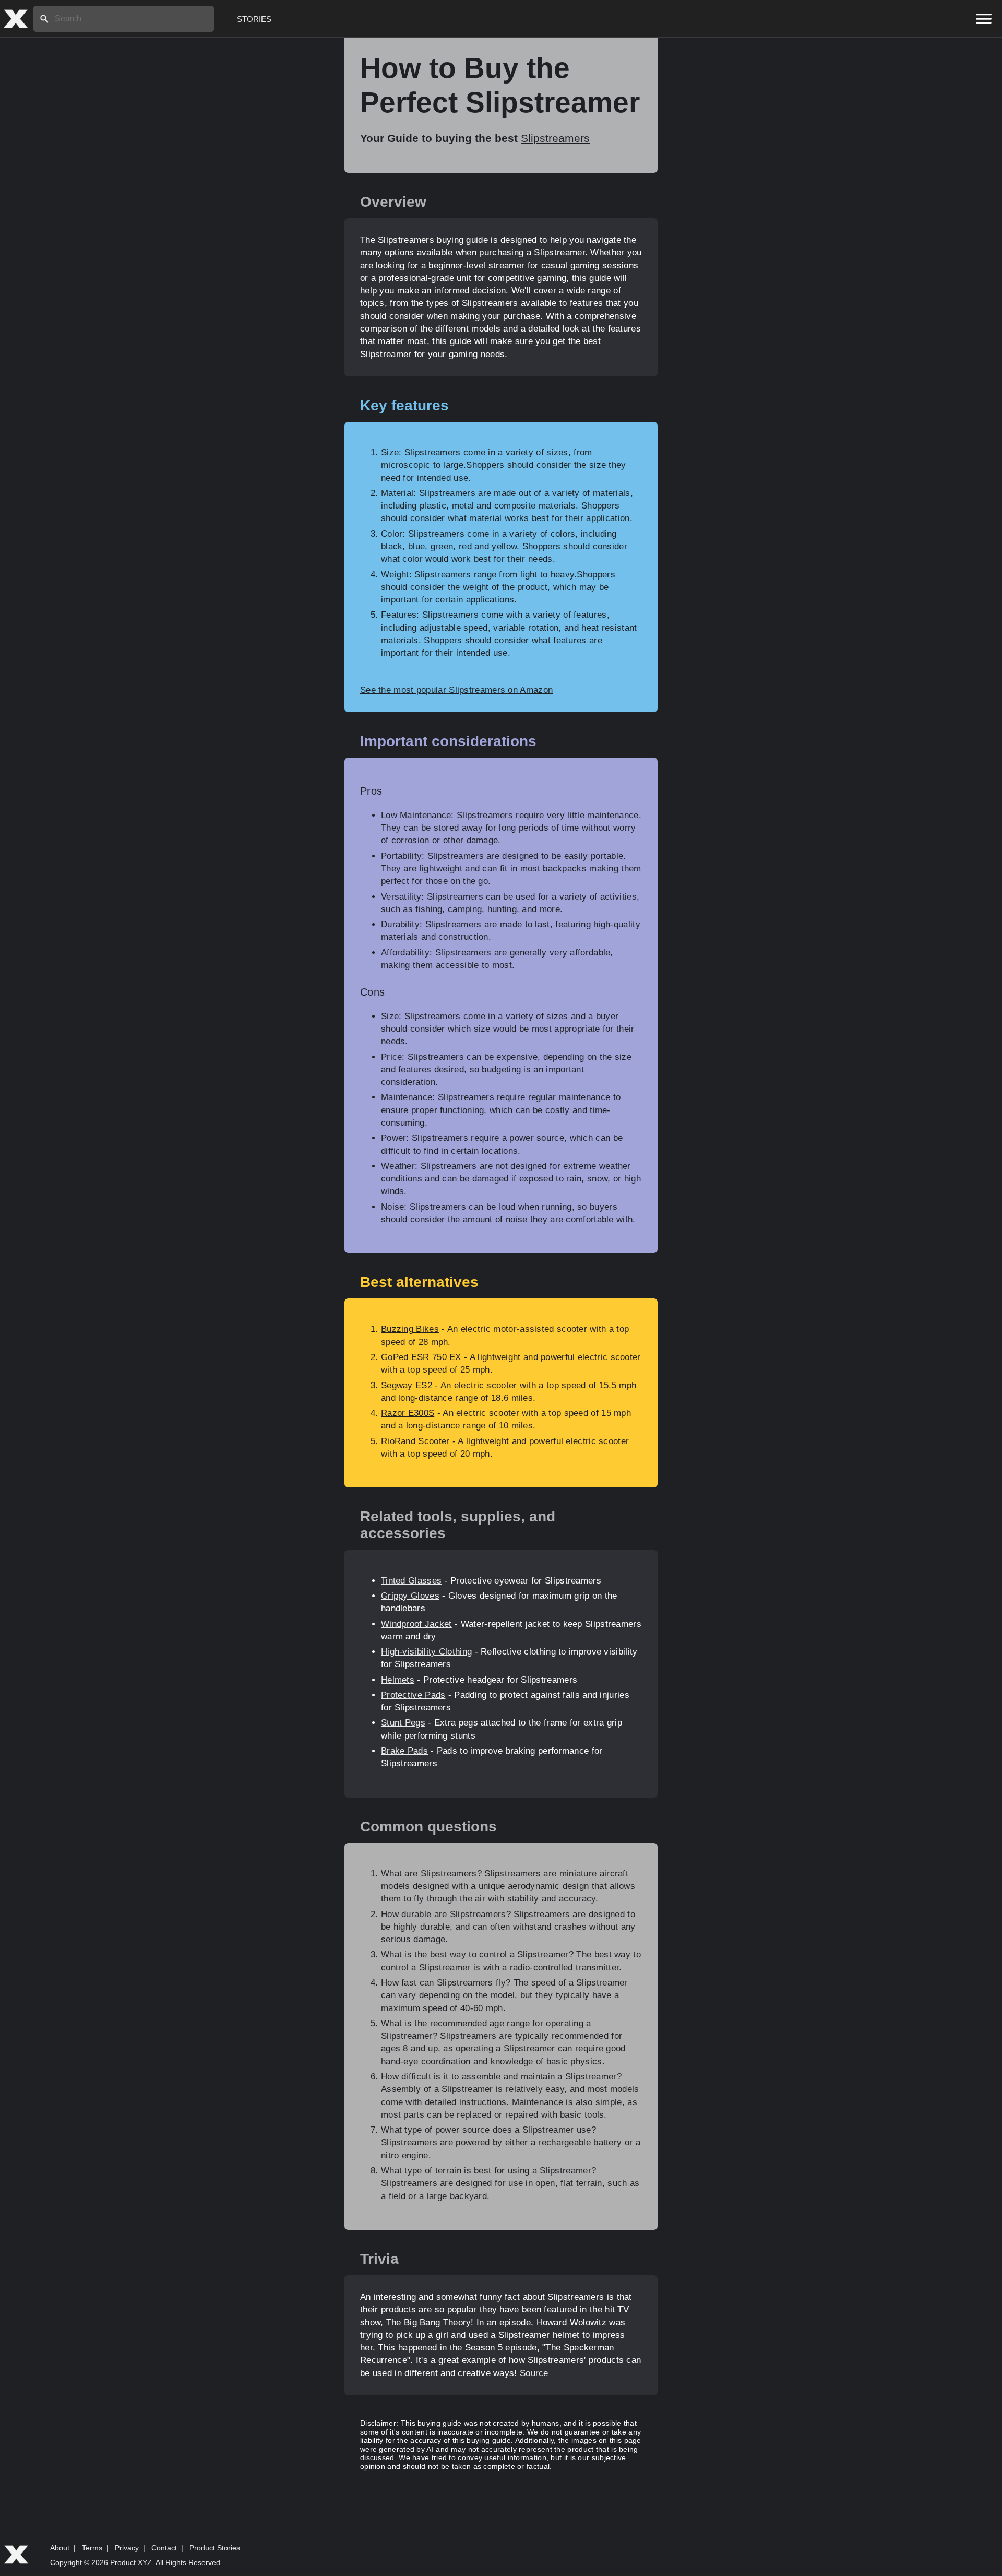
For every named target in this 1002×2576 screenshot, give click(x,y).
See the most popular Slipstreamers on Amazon (456, 690)
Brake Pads (404, 1751)
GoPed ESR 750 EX (421, 1357)
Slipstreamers (555, 138)
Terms (92, 2548)
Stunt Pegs (403, 1723)
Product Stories (215, 2548)
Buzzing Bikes (410, 1329)
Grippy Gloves (410, 1596)
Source (534, 2373)
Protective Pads (413, 1695)
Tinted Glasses (411, 1581)
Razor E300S (408, 1413)
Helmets (398, 1680)
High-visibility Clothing (426, 1652)
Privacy (127, 2548)
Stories (254, 19)
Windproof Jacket (416, 1624)
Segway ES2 (407, 1385)
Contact (164, 2548)
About (60, 2548)
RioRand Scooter (415, 1441)
